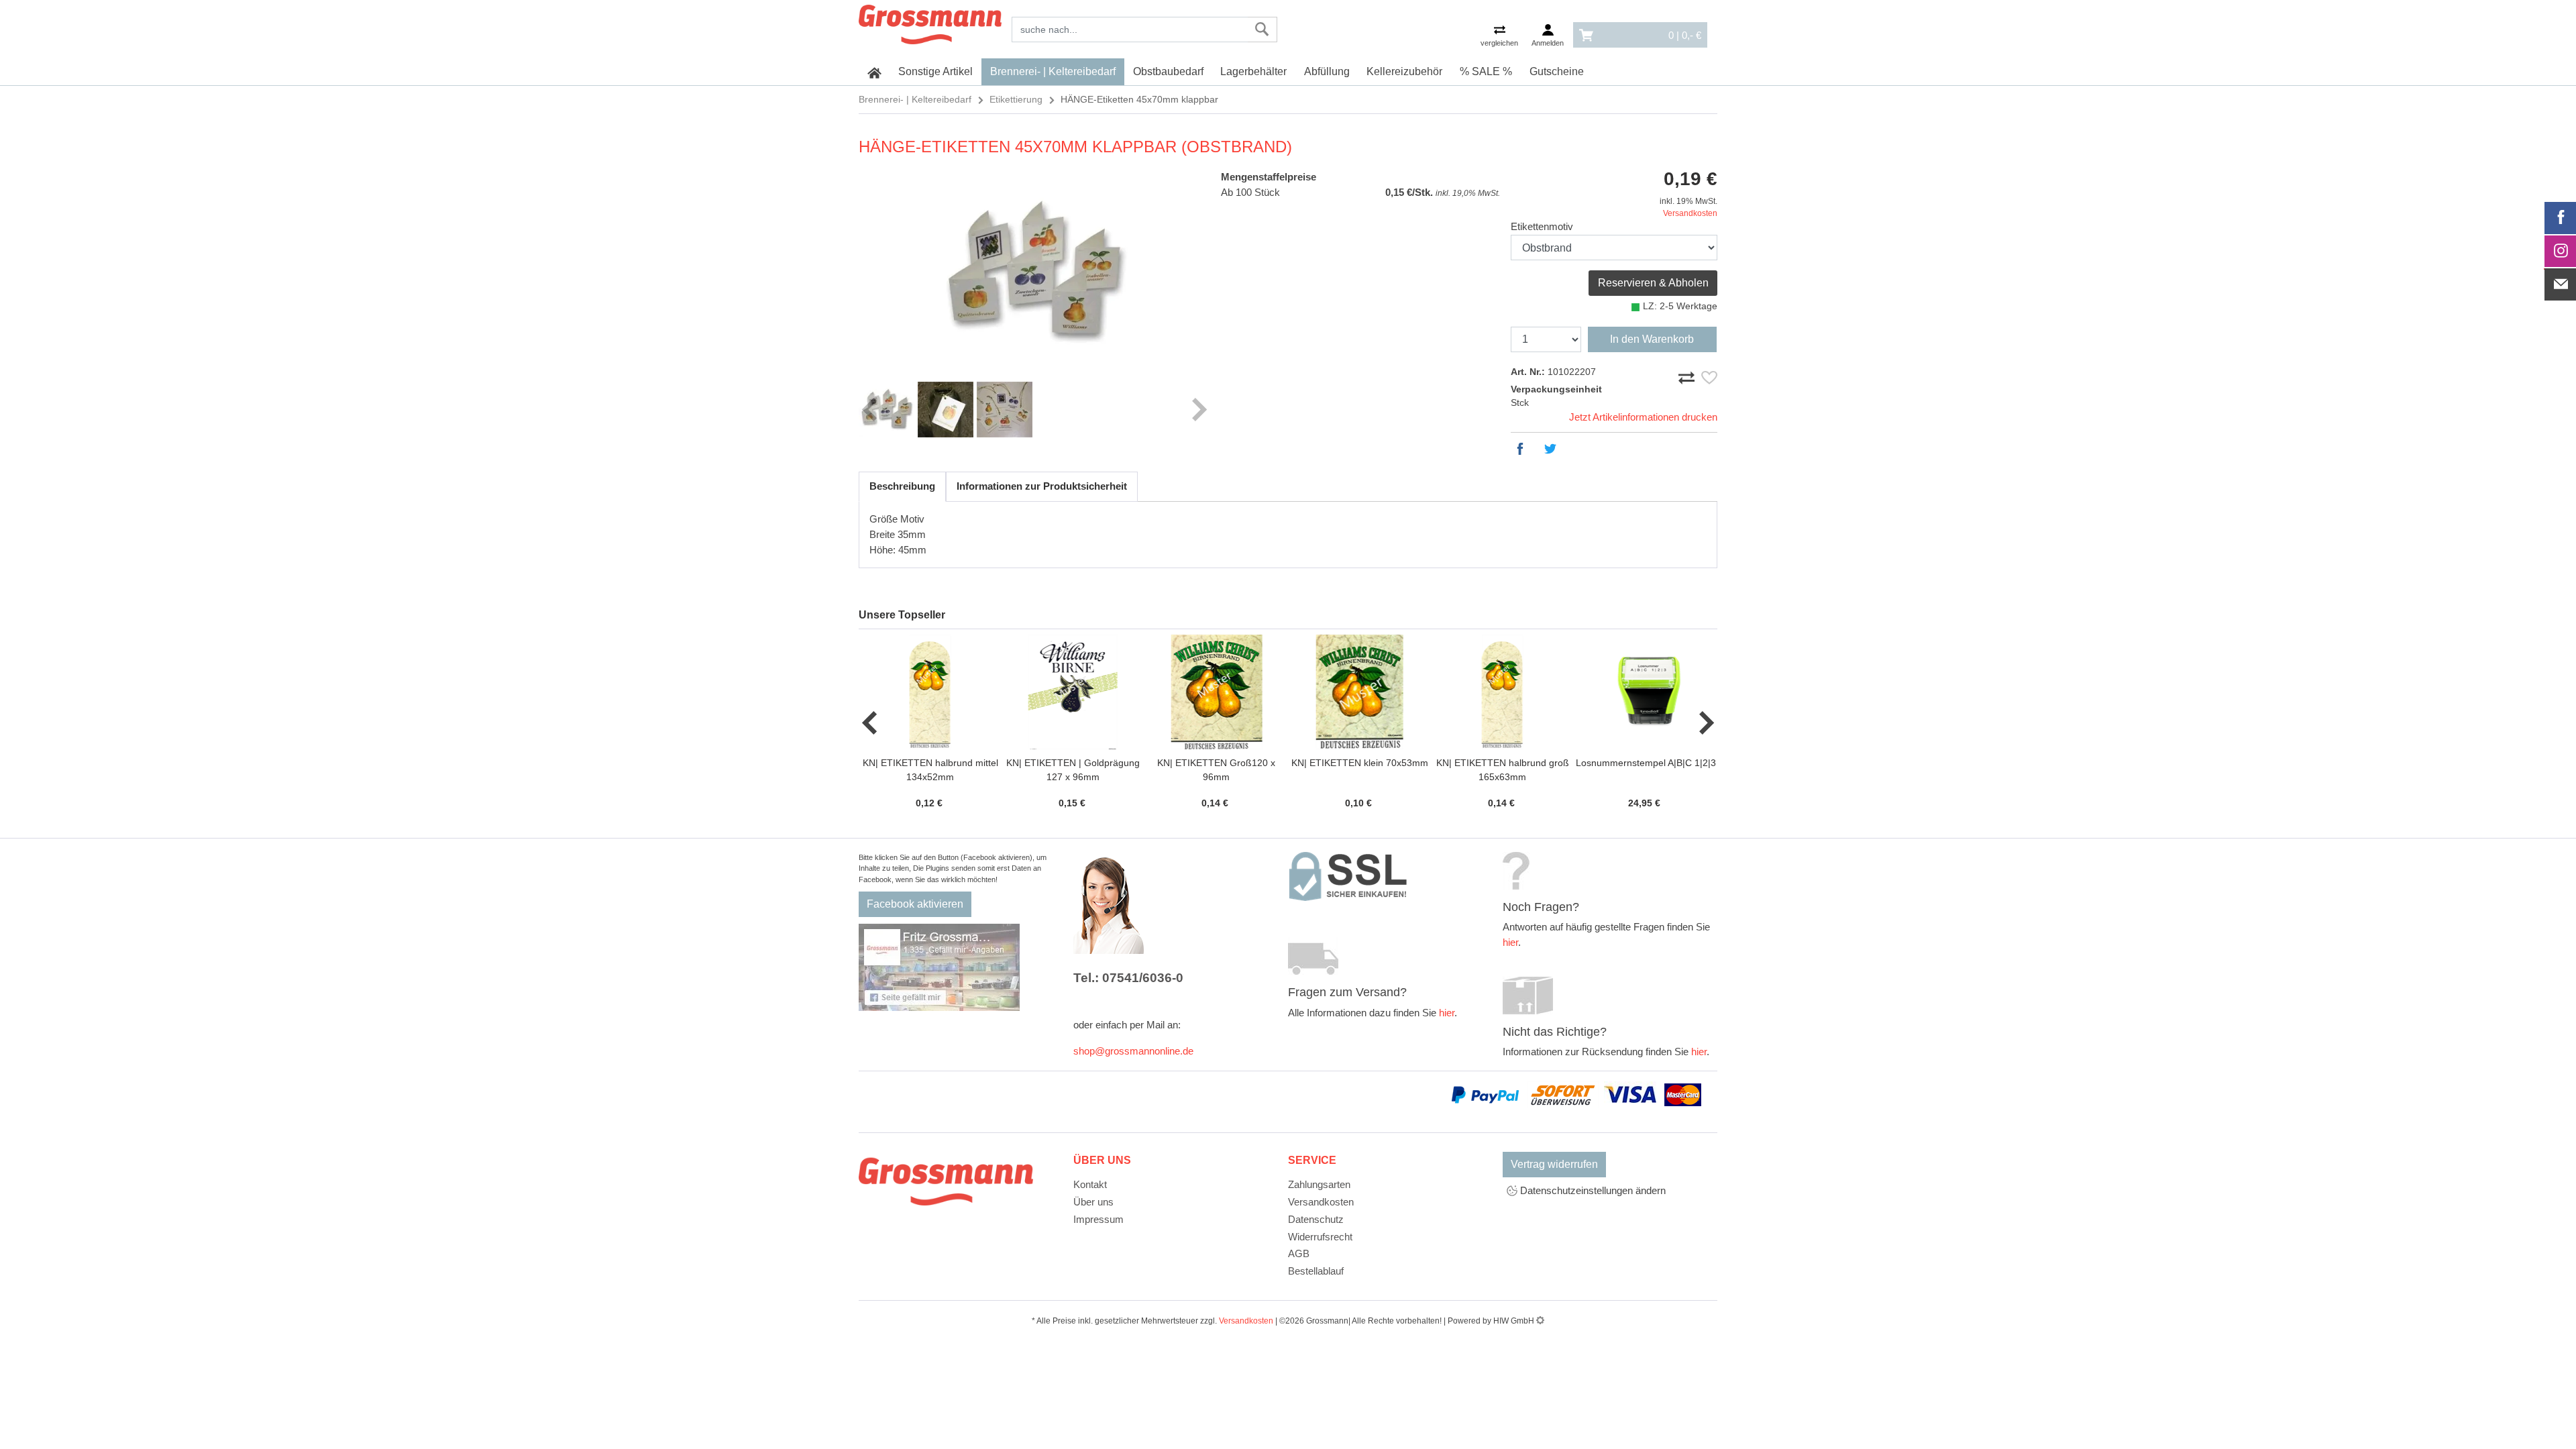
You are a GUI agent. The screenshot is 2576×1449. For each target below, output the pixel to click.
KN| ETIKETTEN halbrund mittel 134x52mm (930, 770)
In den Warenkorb (1652, 339)
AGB (1299, 1253)
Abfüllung (1327, 71)
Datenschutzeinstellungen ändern (1592, 1190)
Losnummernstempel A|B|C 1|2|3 (1646, 763)
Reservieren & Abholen (1653, 283)
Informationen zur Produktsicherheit (1042, 486)
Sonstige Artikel (935, 71)
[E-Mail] (2561, 284)
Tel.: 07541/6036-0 (1128, 978)
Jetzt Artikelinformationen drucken (1643, 417)
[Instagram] (2561, 252)
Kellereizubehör (1404, 71)
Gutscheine (1557, 71)
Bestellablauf (1316, 1271)
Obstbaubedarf (1168, 71)
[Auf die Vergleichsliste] (1688, 375)
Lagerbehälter (1253, 71)
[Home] (930, 22)
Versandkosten (1690, 213)
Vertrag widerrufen (1554, 1164)
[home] (874, 72)
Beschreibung (902, 486)
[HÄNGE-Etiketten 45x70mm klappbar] (1034, 272)
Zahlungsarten (1319, 1184)
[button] (870, 722)
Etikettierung (1016, 99)
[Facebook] (2561, 218)
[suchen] (1262, 30)
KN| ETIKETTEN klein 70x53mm (1360, 763)
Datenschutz (1316, 1219)
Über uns (1093, 1202)
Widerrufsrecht (1320, 1237)
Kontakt (1090, 1184)
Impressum (1098, 1219)
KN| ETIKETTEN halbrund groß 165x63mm (1503, 770)
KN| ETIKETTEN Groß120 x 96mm (1216, 770)
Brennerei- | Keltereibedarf (1053, 71)
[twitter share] (1554, 449)
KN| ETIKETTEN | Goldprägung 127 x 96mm (1073, 770)
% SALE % (1486, 71)
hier (1447, 1013)
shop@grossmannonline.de (1133, 1051)
